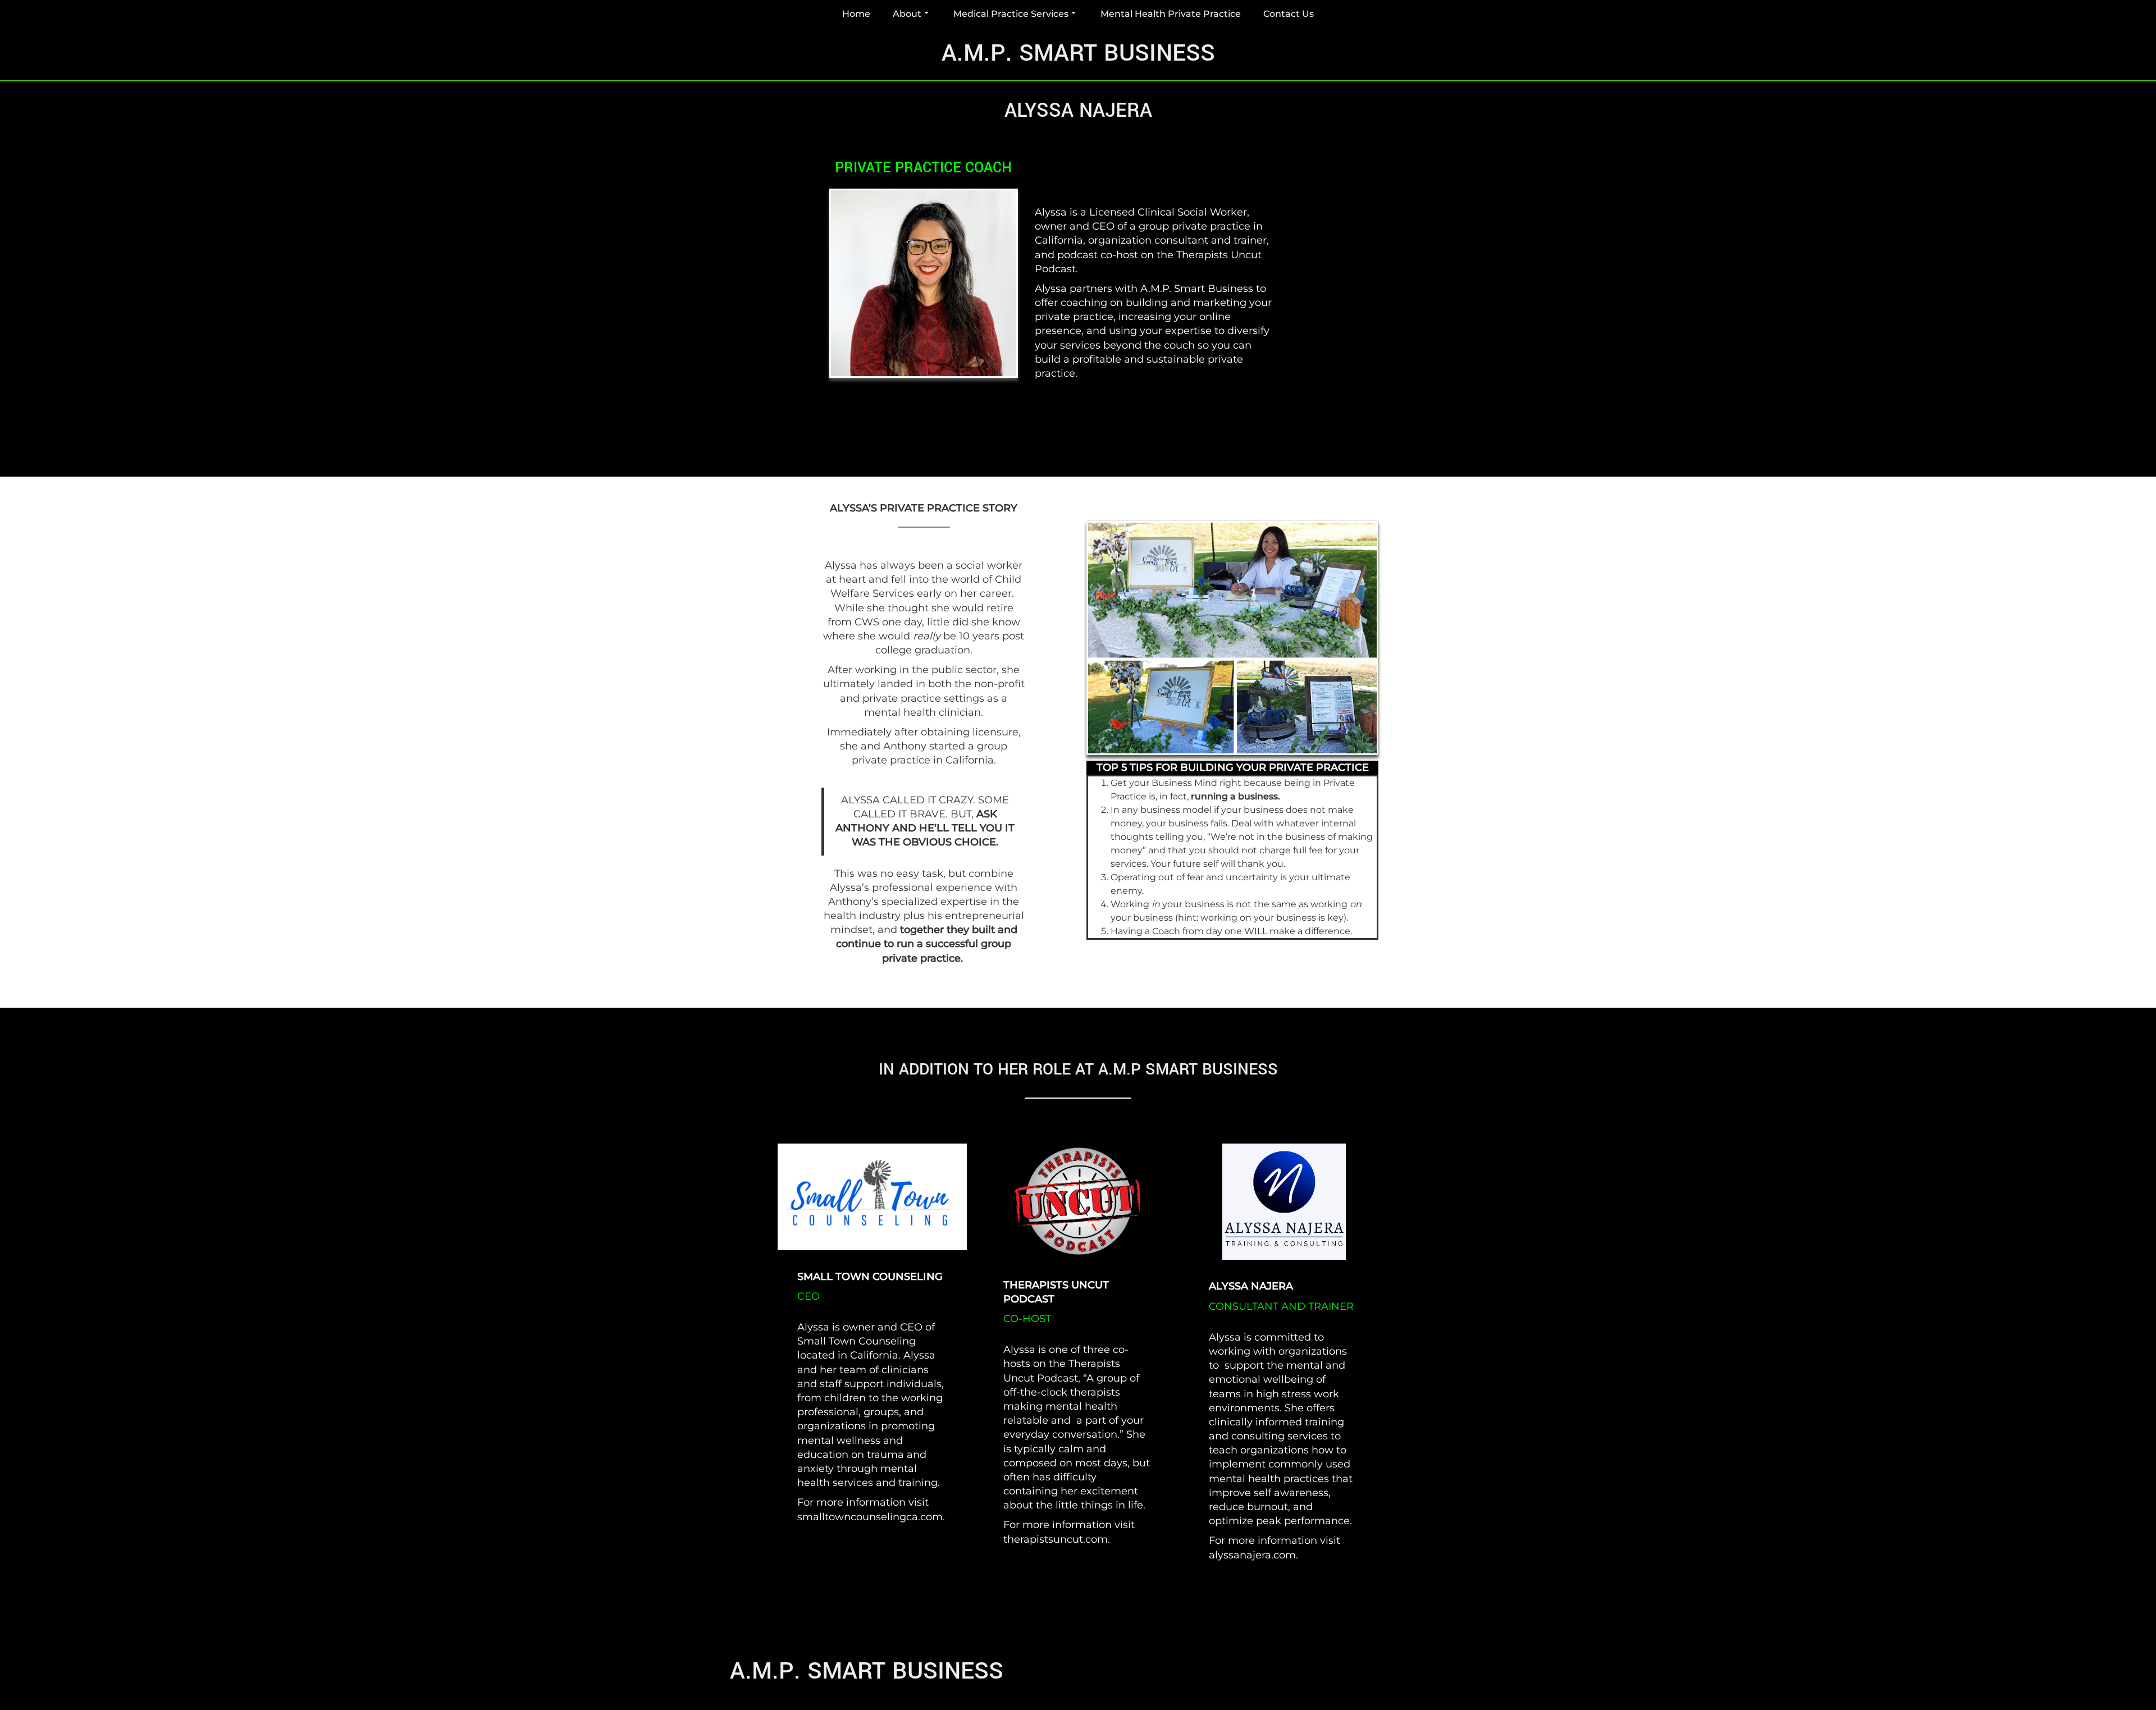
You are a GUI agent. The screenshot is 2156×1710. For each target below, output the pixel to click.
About (907, 14)
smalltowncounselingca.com (870, 1517)
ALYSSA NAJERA (1251, 1286)
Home (856, 14)
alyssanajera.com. (1253, 1555)
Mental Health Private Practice (1171, 14)
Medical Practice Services (1011, 14)
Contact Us (1289, 14)
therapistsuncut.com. (1057, 1539)
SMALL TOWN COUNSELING (870, 1277)
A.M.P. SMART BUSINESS (1078, 53)
